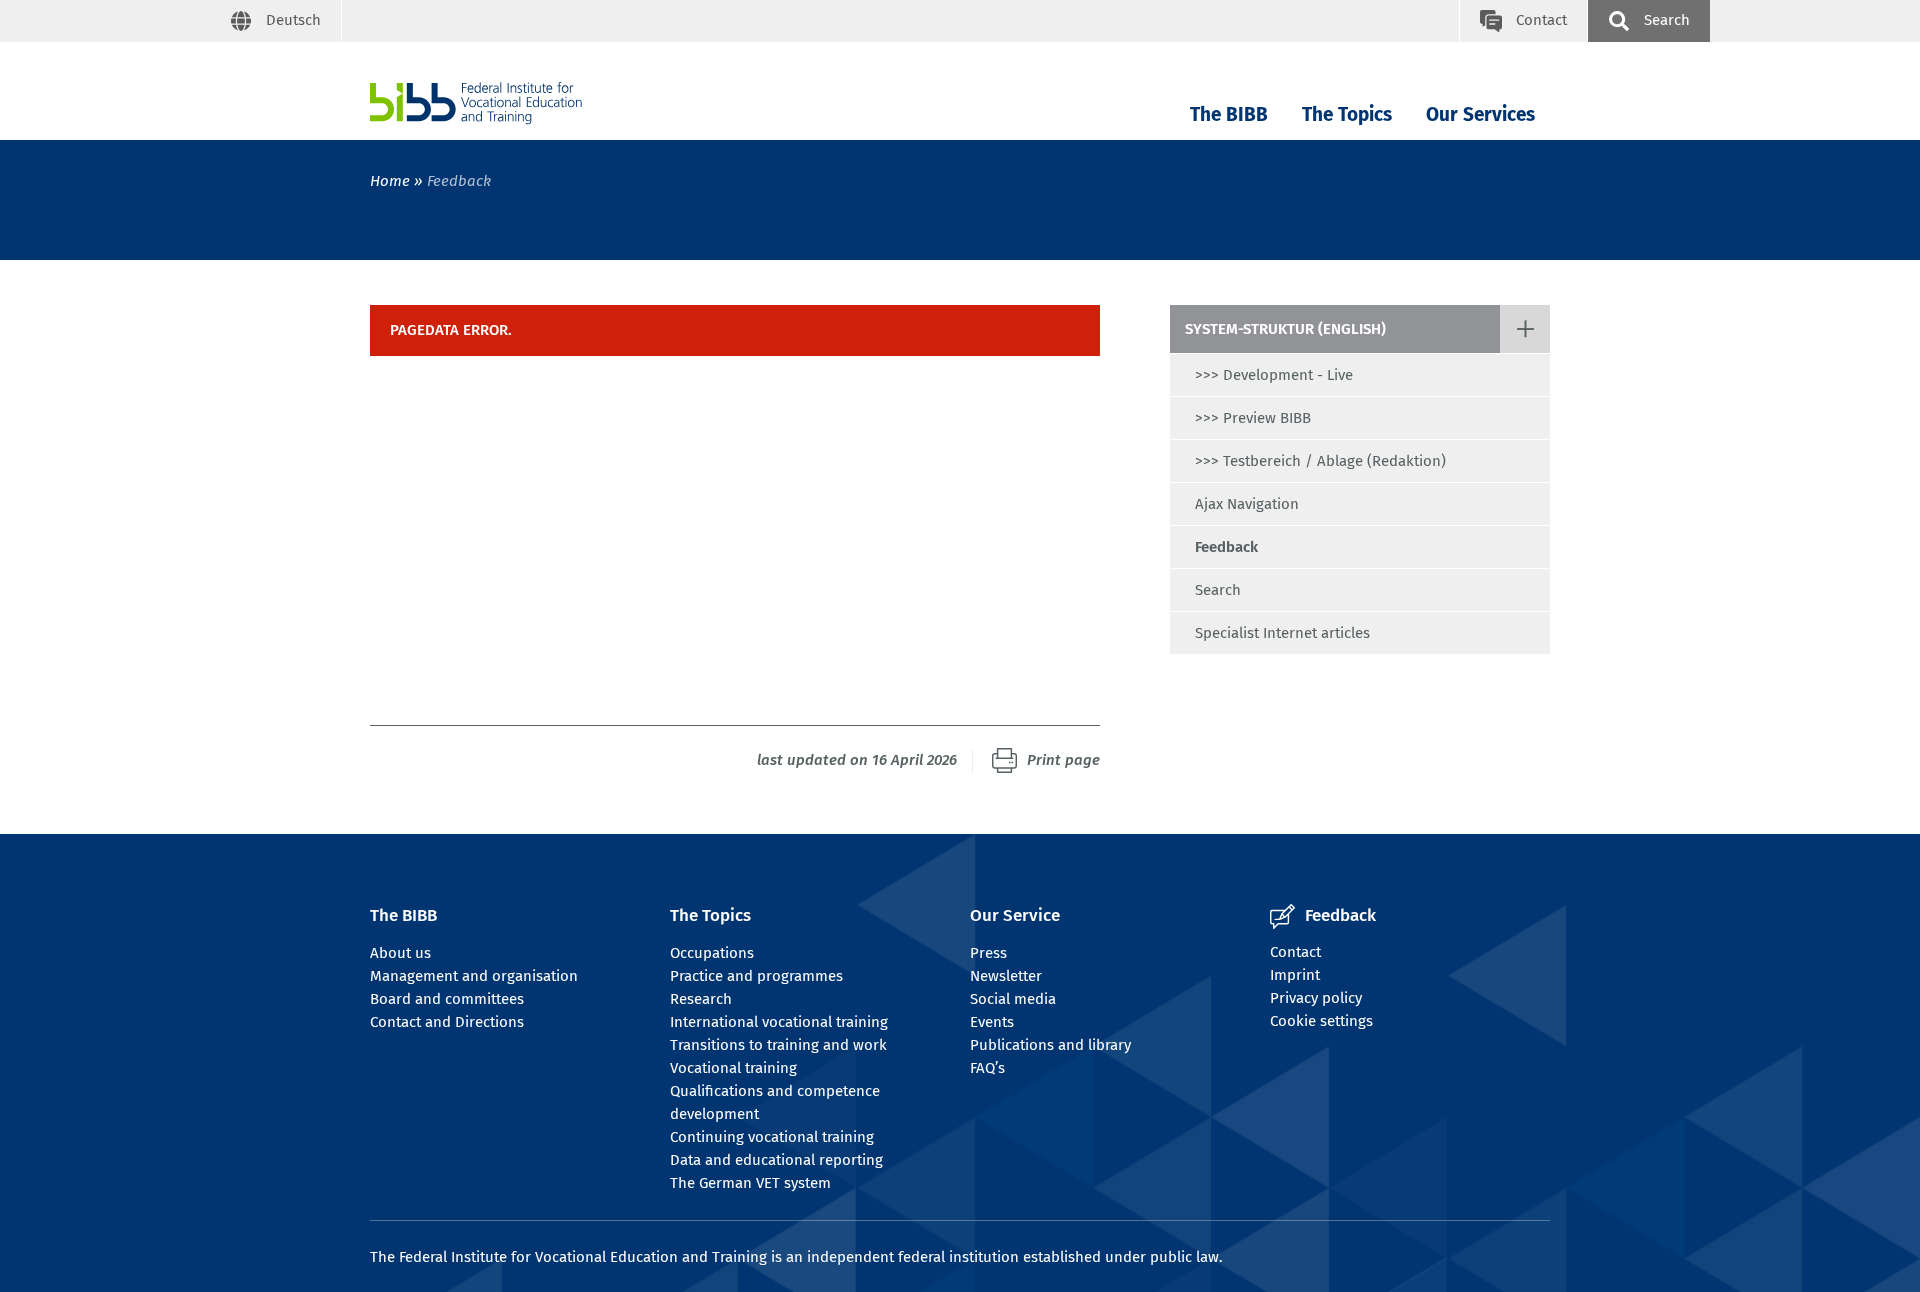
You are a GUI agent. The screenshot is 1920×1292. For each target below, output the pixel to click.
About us (400, 953)
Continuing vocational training (772, 1137)
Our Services (1480, 114)
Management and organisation (474, 976)
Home (390, 181)
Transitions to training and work (778, 1045)
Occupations (712, 953)
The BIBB (1229, 114)
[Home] (476, 103)
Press (988, 953)
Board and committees (447, 999)
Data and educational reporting (776, 1160)
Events (992, 1022)
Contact (1295, 952)
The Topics (1347, 114)
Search (1218, 590)
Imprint (1295, 975)
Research (701, 999)
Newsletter (1006, 976)
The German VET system (750, 1183)
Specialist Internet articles (1282, 633)
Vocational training (733, 1068)
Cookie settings (1321, 1021)
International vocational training (779, 1022)
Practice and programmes (756, 976)
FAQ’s (987, 1068)
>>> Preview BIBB (1253, 418)
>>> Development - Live (1274, 375)
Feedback (1226, 547)
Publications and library (1050, 1045)
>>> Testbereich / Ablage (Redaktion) (1320, 461)
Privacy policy (1316, 998)
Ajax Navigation (1247, 504)
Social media (1013, 999)
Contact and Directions (447, 1022)
